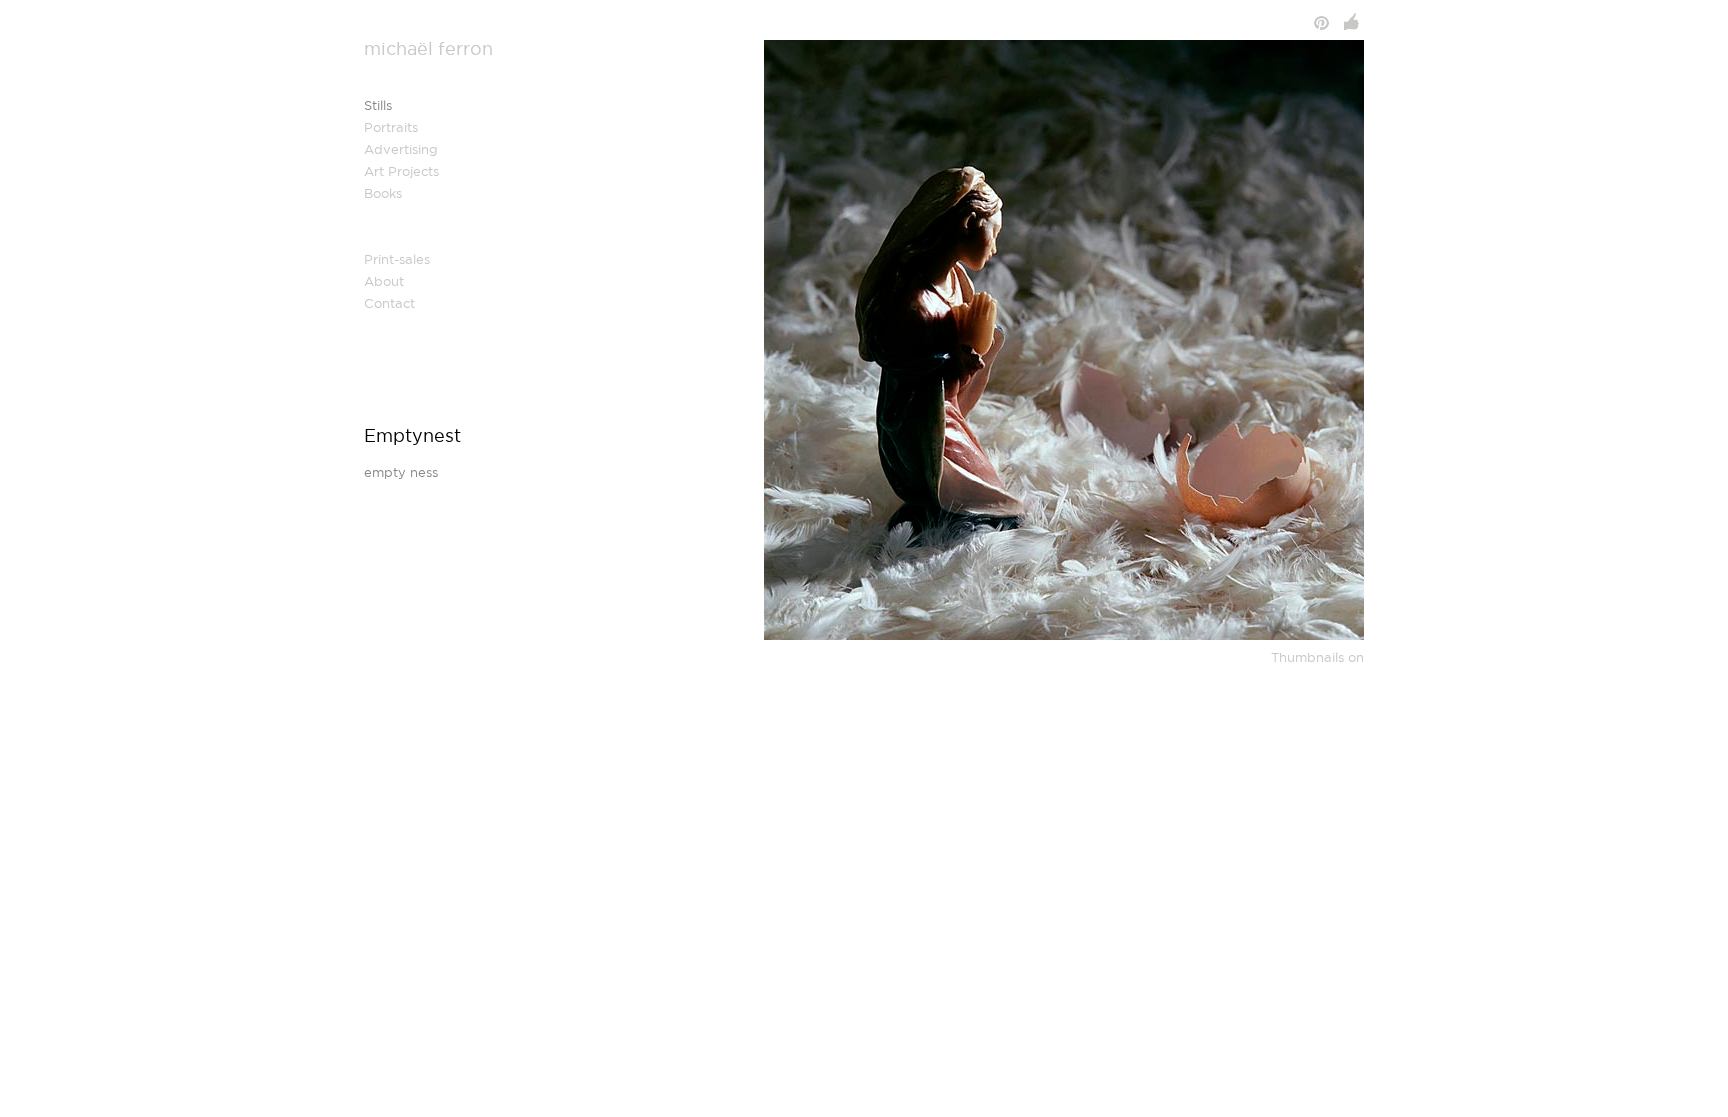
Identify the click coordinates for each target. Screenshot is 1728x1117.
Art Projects (401, 171)
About (384, 281)
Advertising (401, 149)
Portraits (391, 127)
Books (383, 193)
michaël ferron (428, 49)
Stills (378, 105)
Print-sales (397, 259)
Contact (389, 303)
